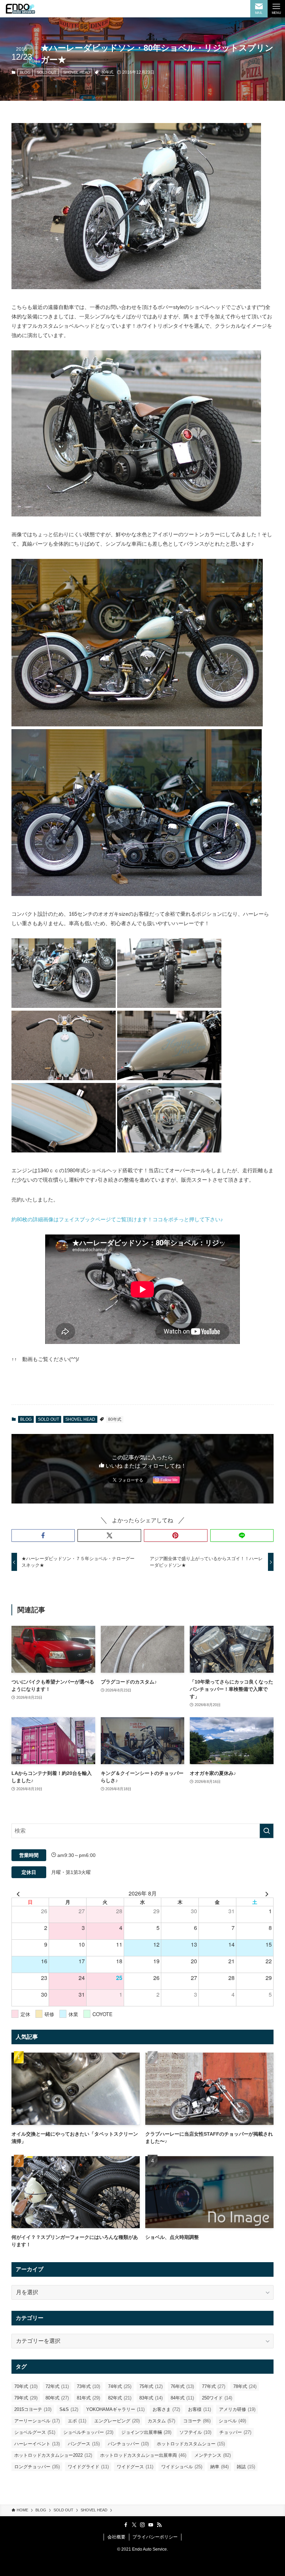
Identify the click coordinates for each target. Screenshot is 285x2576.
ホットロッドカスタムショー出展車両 (143, 2455)
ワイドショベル (182, 2467)
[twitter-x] (134, 2525)
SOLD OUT (47, 72)
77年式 (214, 2386)
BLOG (25, 72)
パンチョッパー (128, 2444)
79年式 (26, 2398)
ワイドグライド (88, 2467)
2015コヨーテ (33, 2409)
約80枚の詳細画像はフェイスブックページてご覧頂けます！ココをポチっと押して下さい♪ (117, 1219)
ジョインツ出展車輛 (146, 2432)
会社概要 (116, 2537)
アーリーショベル (37, 2421)
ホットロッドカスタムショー (191, 2444)
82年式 (120, 2398)
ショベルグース (35, 2432)
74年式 (120, 2386)
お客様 (199, 2409)
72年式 (57, 2386)
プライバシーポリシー (155, 2537)
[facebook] (126, 2525)
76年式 (182, 2386)
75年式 (151, 2386)
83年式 (151, 2398)
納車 (219, 2467)
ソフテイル (195, 2432)
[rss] (159, 2525)
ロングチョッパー (37, 2467)
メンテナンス (213, 2455)
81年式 (88, 2398)
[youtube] (151, 2525)
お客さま (166, 2409)
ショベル (232, 2421)
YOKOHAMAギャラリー (115, 2409)
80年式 (107, 72)
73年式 (88, 2386)
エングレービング (117, 2421)
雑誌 (246, 2467)
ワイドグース (135, 2467)
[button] (43, 1535)
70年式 (26, 2386)
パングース (84, 2444)
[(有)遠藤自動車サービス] (20, 9)
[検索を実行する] (267, 1831)
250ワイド (217, 2398)
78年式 (245, 2386)
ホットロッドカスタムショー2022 (53, 2455)
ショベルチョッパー (88, 2432)
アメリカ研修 (237, 2409)
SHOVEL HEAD (77, 72)
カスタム (161, 2421)
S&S (69, 2409)
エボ (77, 2421)
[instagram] (142, 2525)
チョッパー (235, 2432)
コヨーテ (197, 2421)
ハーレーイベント (37, 2444)
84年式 (182, 2398)
